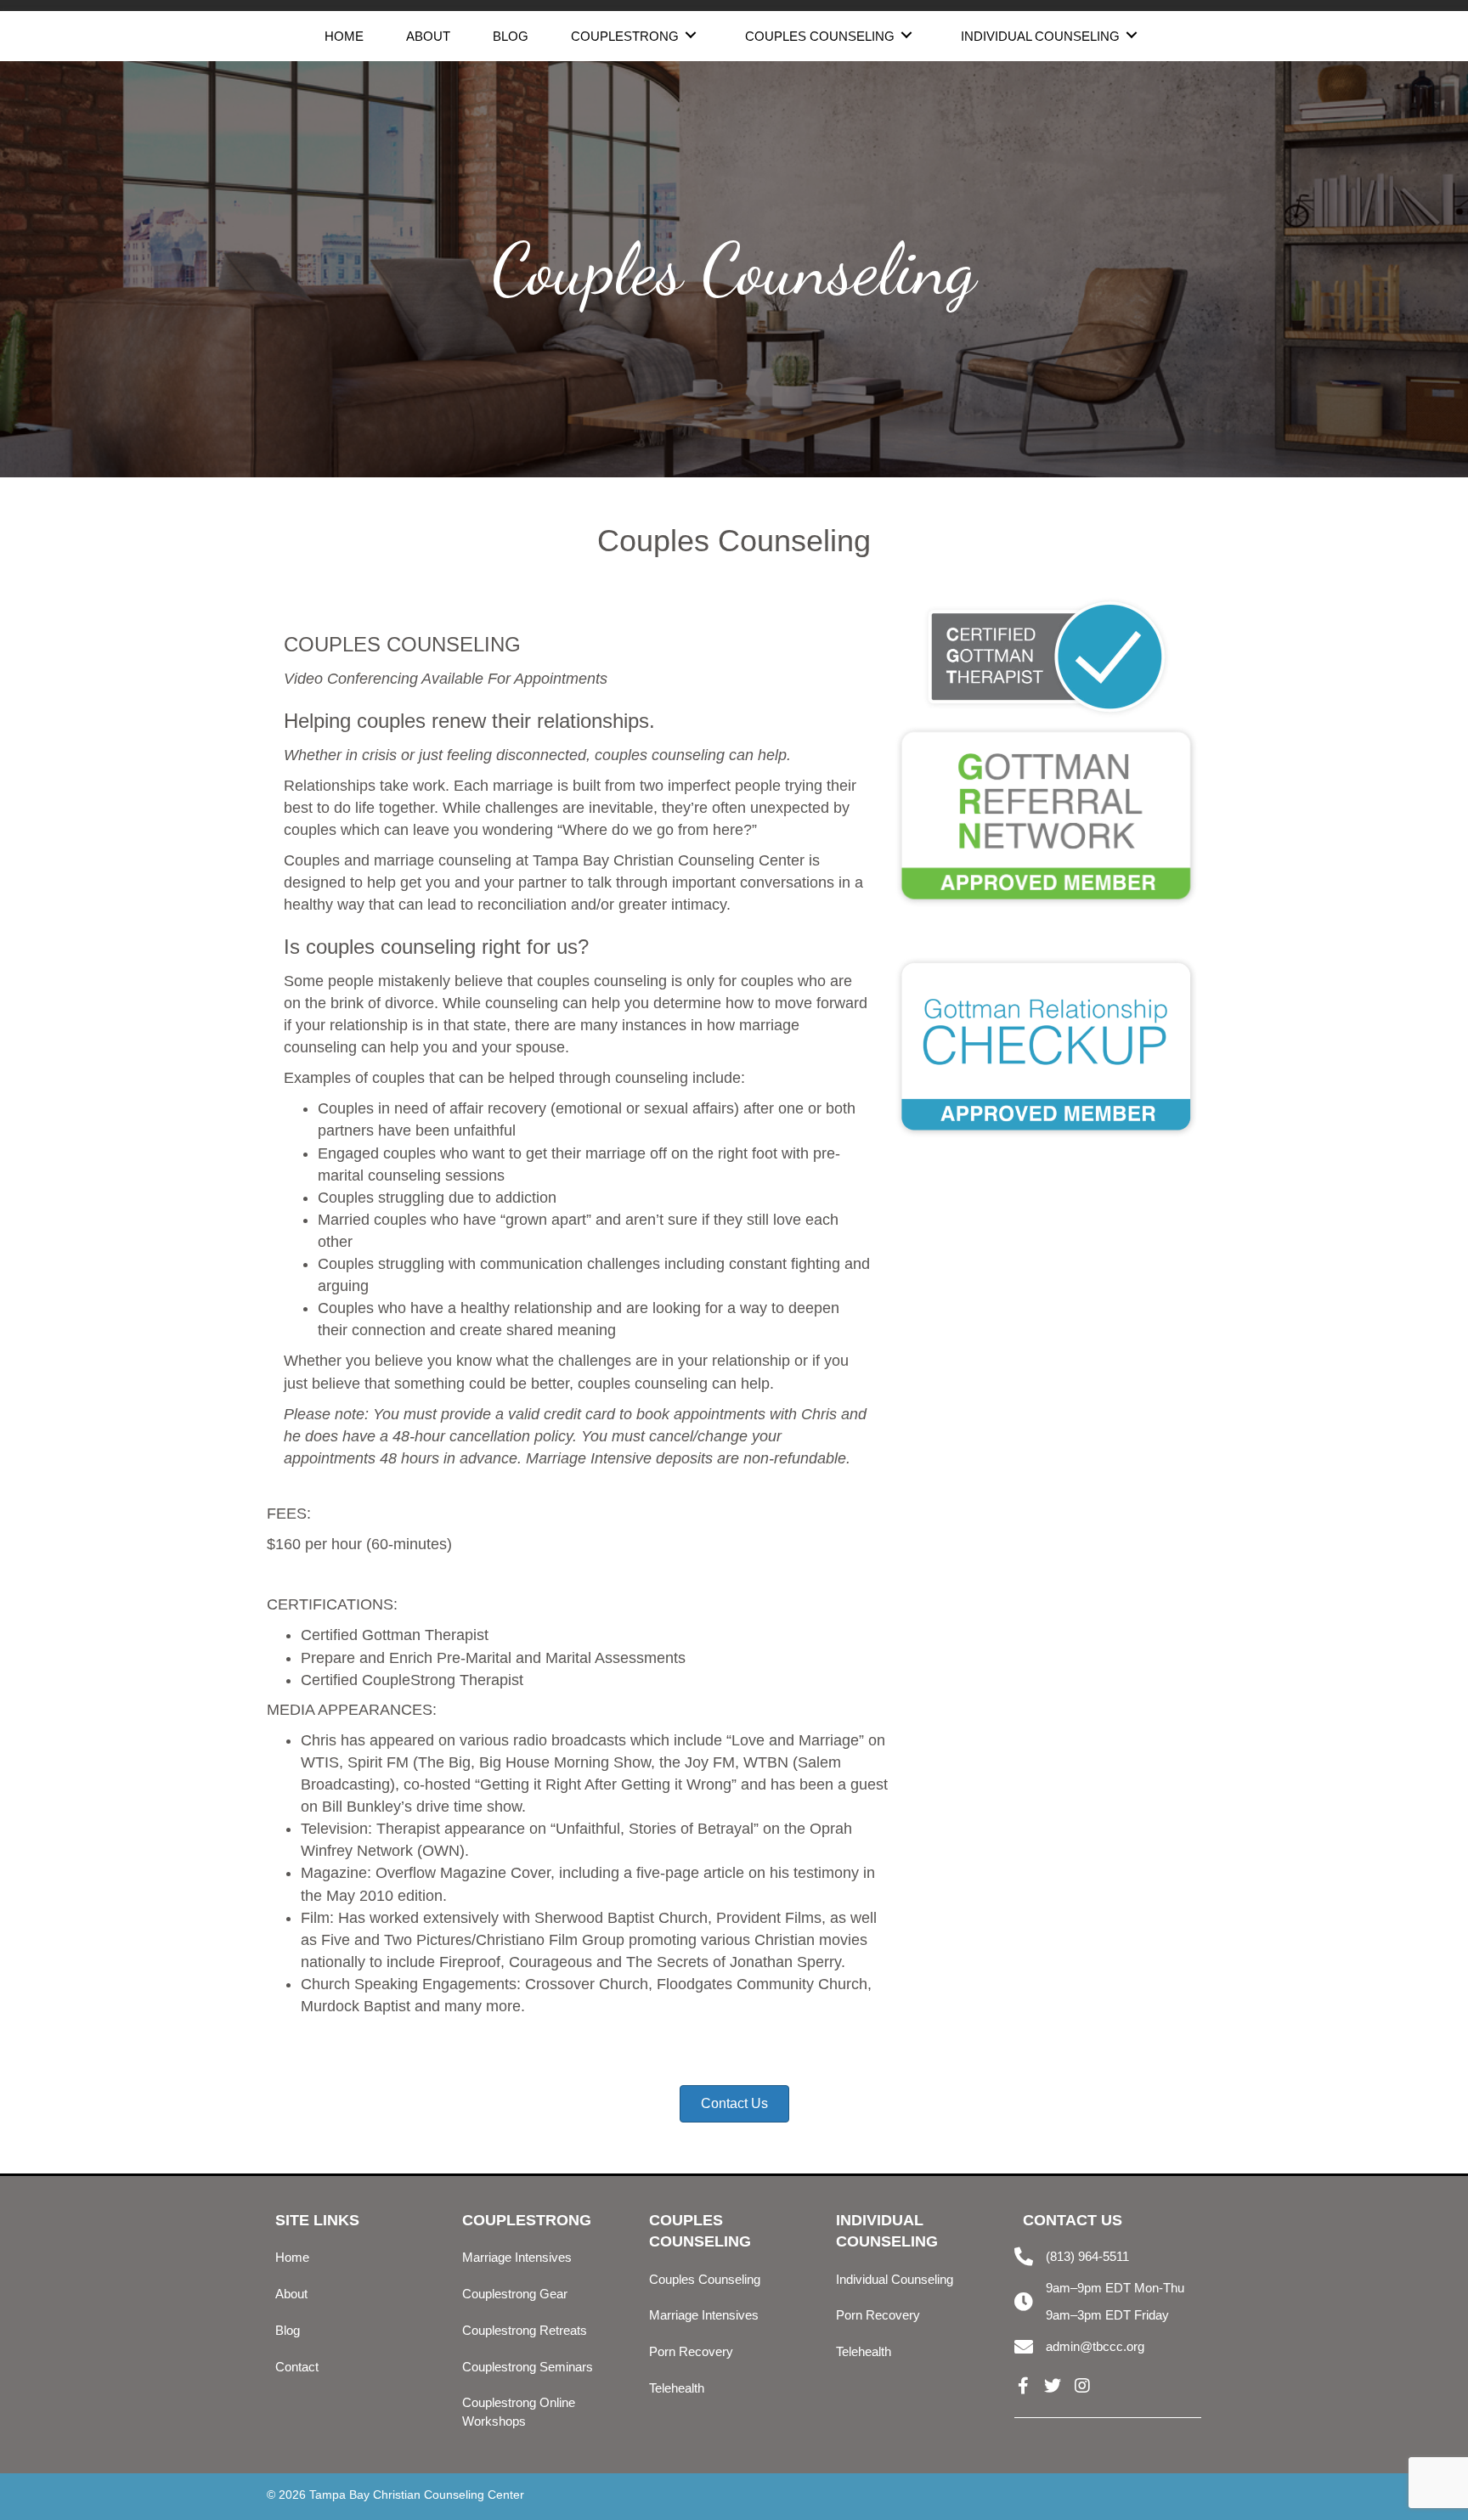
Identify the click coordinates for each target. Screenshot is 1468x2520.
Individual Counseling (895, 2279)
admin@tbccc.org (1095, 2346)
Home (292, 2257)
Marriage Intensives (517, 2257)
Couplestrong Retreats (525, 2330)
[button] (1023, 2386)
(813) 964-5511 (1087, 2256)
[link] (344, 34)
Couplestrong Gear (515, 2294)
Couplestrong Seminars (528, 2367)
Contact (297, 2367)
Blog (288, 2330)
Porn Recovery (691, 2351)
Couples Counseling (705, 2279)
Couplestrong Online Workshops (519, 2412)
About (291, 2294)
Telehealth (677, 2388)
